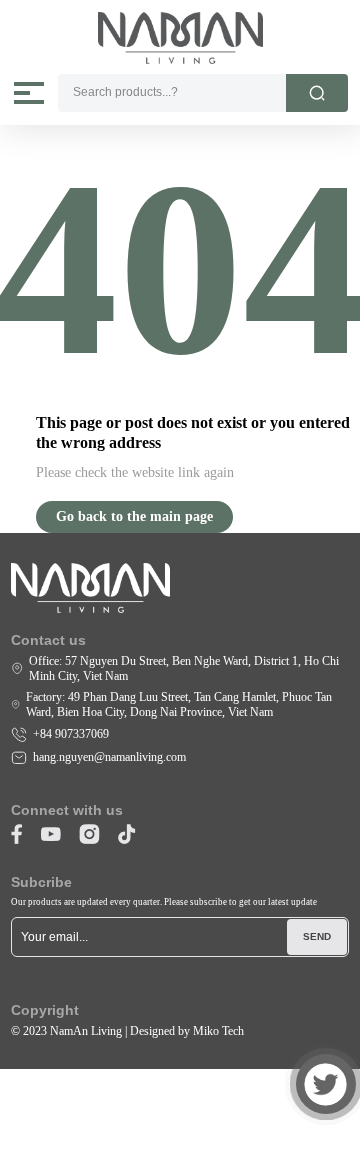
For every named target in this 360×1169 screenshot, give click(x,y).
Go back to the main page (134, 516)
